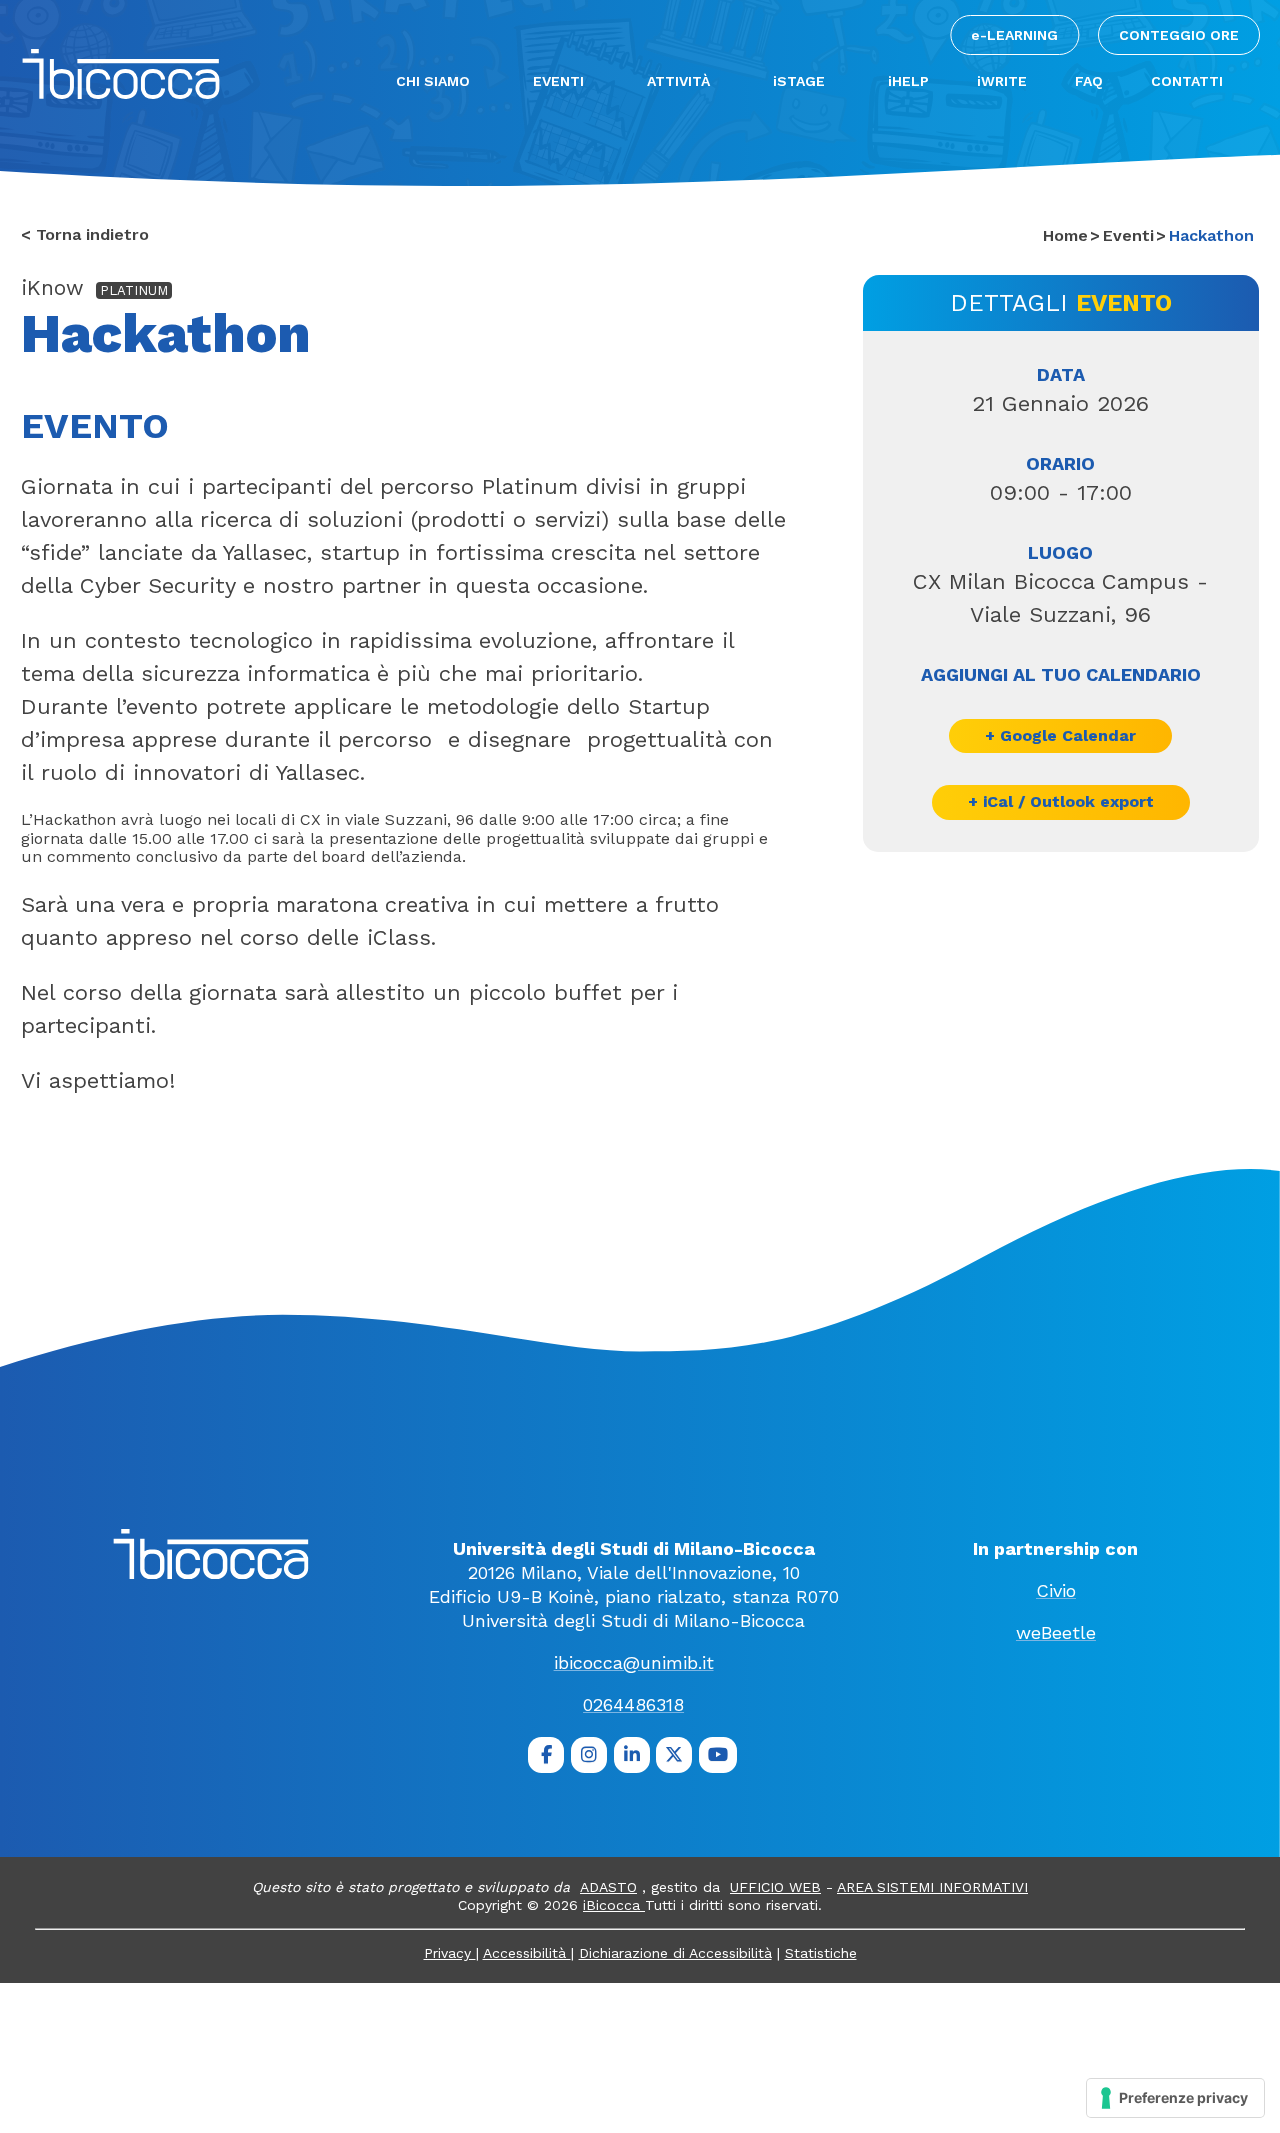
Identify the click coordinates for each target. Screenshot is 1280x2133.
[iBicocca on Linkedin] (632, 1755)
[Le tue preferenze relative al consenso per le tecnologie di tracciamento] (1175, 2098)
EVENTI (558, 81)
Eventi (1128, 235)
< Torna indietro (85, 235)
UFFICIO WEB (775, 1887)
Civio (1056, 1590)
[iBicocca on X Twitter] (674, 1755)
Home (1065, 235)
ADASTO (608, 1887)
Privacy (450, 1953)
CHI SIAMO (433, 81)
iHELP (908, 81)
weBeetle (1056, 1632)
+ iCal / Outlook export (1061, 801)
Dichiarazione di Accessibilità (675, 1953)
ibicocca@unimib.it (634, 1662)
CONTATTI (1187, 81)
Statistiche (821, 1953)
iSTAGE (799, 81)
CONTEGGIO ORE (1179, 35)
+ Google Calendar (1060, 735)
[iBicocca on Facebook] (546, 1755)
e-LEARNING (1014, 35)
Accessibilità (527, 1953)
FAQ (1089, 81)
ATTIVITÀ (678, 81)
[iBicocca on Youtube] (718, 1755)
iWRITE (1002, 81)
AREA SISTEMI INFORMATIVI (932, 1887)
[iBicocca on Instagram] (589, 1755)
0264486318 (633, 1704)
